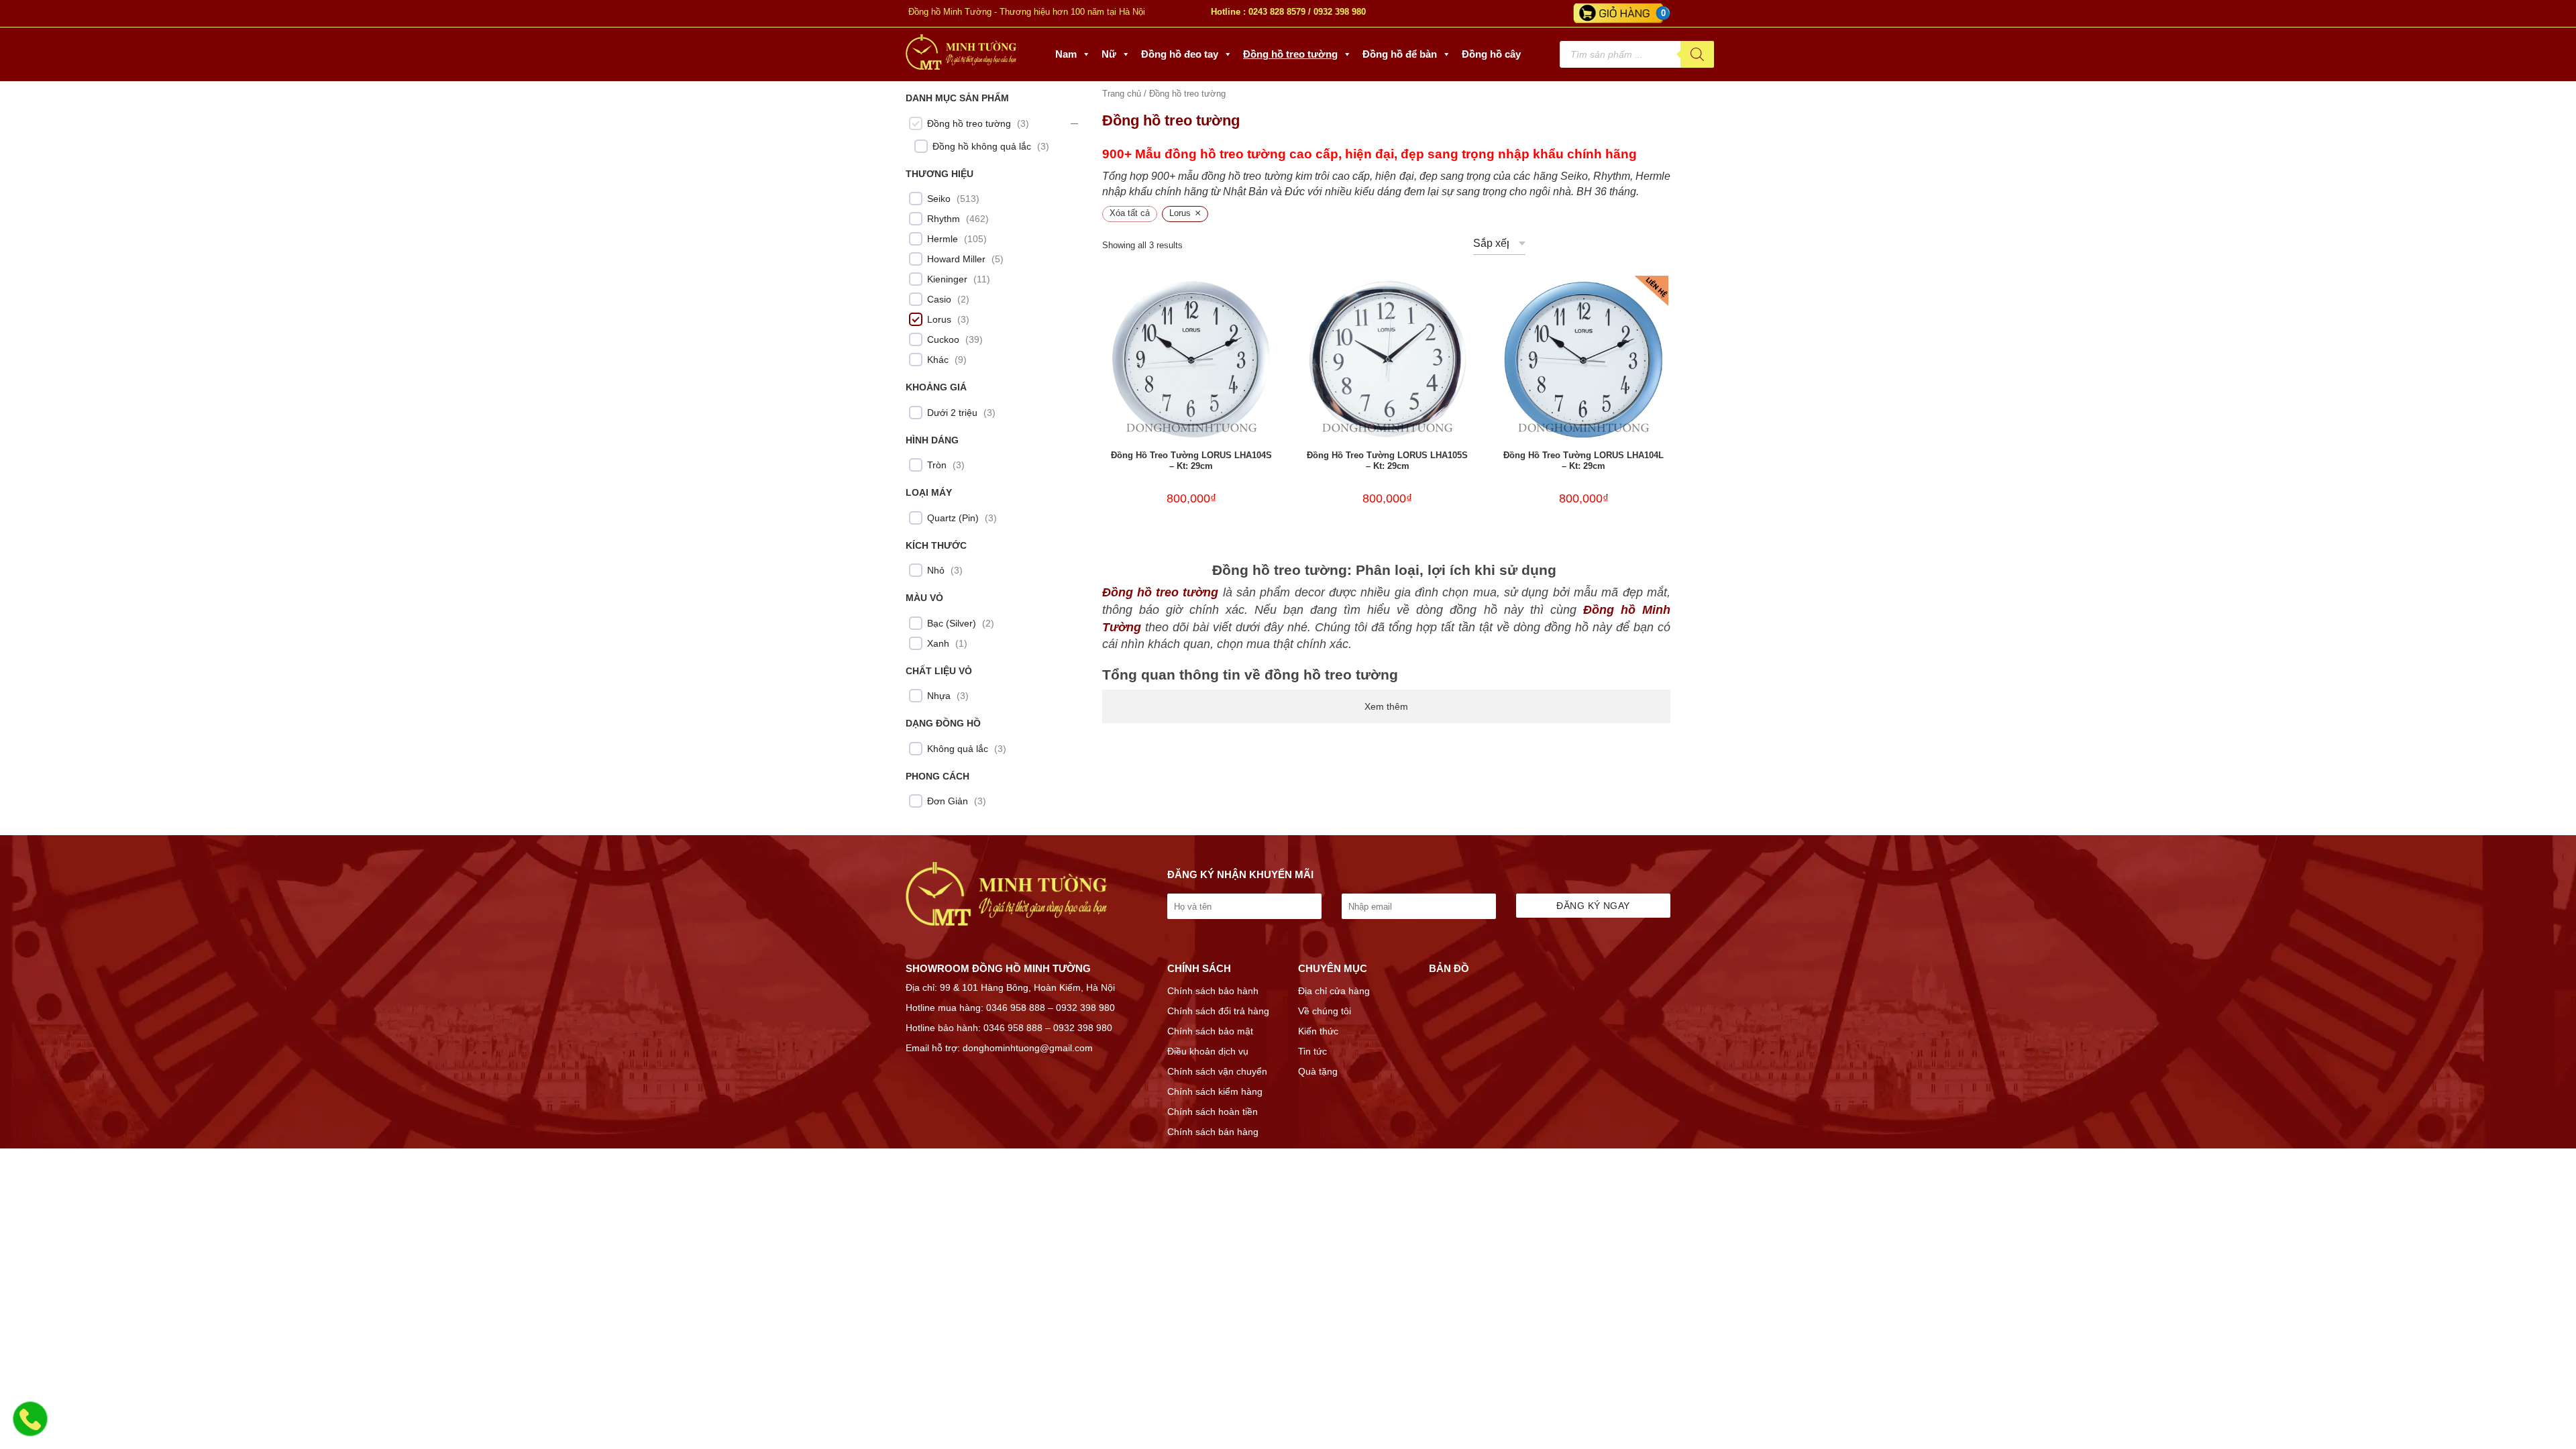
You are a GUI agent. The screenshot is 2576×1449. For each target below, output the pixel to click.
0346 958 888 (1016, 1008)
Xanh (938, 643)
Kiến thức (1318, 1031)
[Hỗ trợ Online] (30, 1427)
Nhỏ (936, 570)
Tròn (937, 465)
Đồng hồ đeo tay (1180, 54)
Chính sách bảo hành (1213, 991)
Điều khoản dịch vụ (1208, 1051)
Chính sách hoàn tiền (1213, 1112)
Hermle (943, 239)
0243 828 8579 (1277, 12)
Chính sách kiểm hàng (1215, 1091)
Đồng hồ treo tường (1290, 54)
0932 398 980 (1340, 12)
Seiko (939, 199)
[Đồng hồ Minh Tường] (961, 66)
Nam (1066, 54)
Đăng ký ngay (1593, 906)
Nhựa (939, 696)
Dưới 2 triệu (952, 413)
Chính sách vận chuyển (1217, 1071)
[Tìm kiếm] (1697, 54)
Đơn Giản (948, 801)
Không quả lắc (958, 749)
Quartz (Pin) (953, 518)
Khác (938, 360)
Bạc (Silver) (952, 623)
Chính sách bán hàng (1213, 1132)
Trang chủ (1122, 94)
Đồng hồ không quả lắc (982, 146)
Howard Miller (956, 259)
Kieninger (947, 279)
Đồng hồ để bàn (1400, 54)
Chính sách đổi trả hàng (1218, 1011)
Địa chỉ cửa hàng (1334, 991)
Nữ (1109, 54)
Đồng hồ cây (1491, 54)
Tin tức (1312, 1051)
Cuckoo (943, 339)
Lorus (939, 319)
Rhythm (944, 219)
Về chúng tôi (1325, 1011)
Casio (939, 299)
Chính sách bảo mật (1210, 1031)
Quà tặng (1318, 1071)
